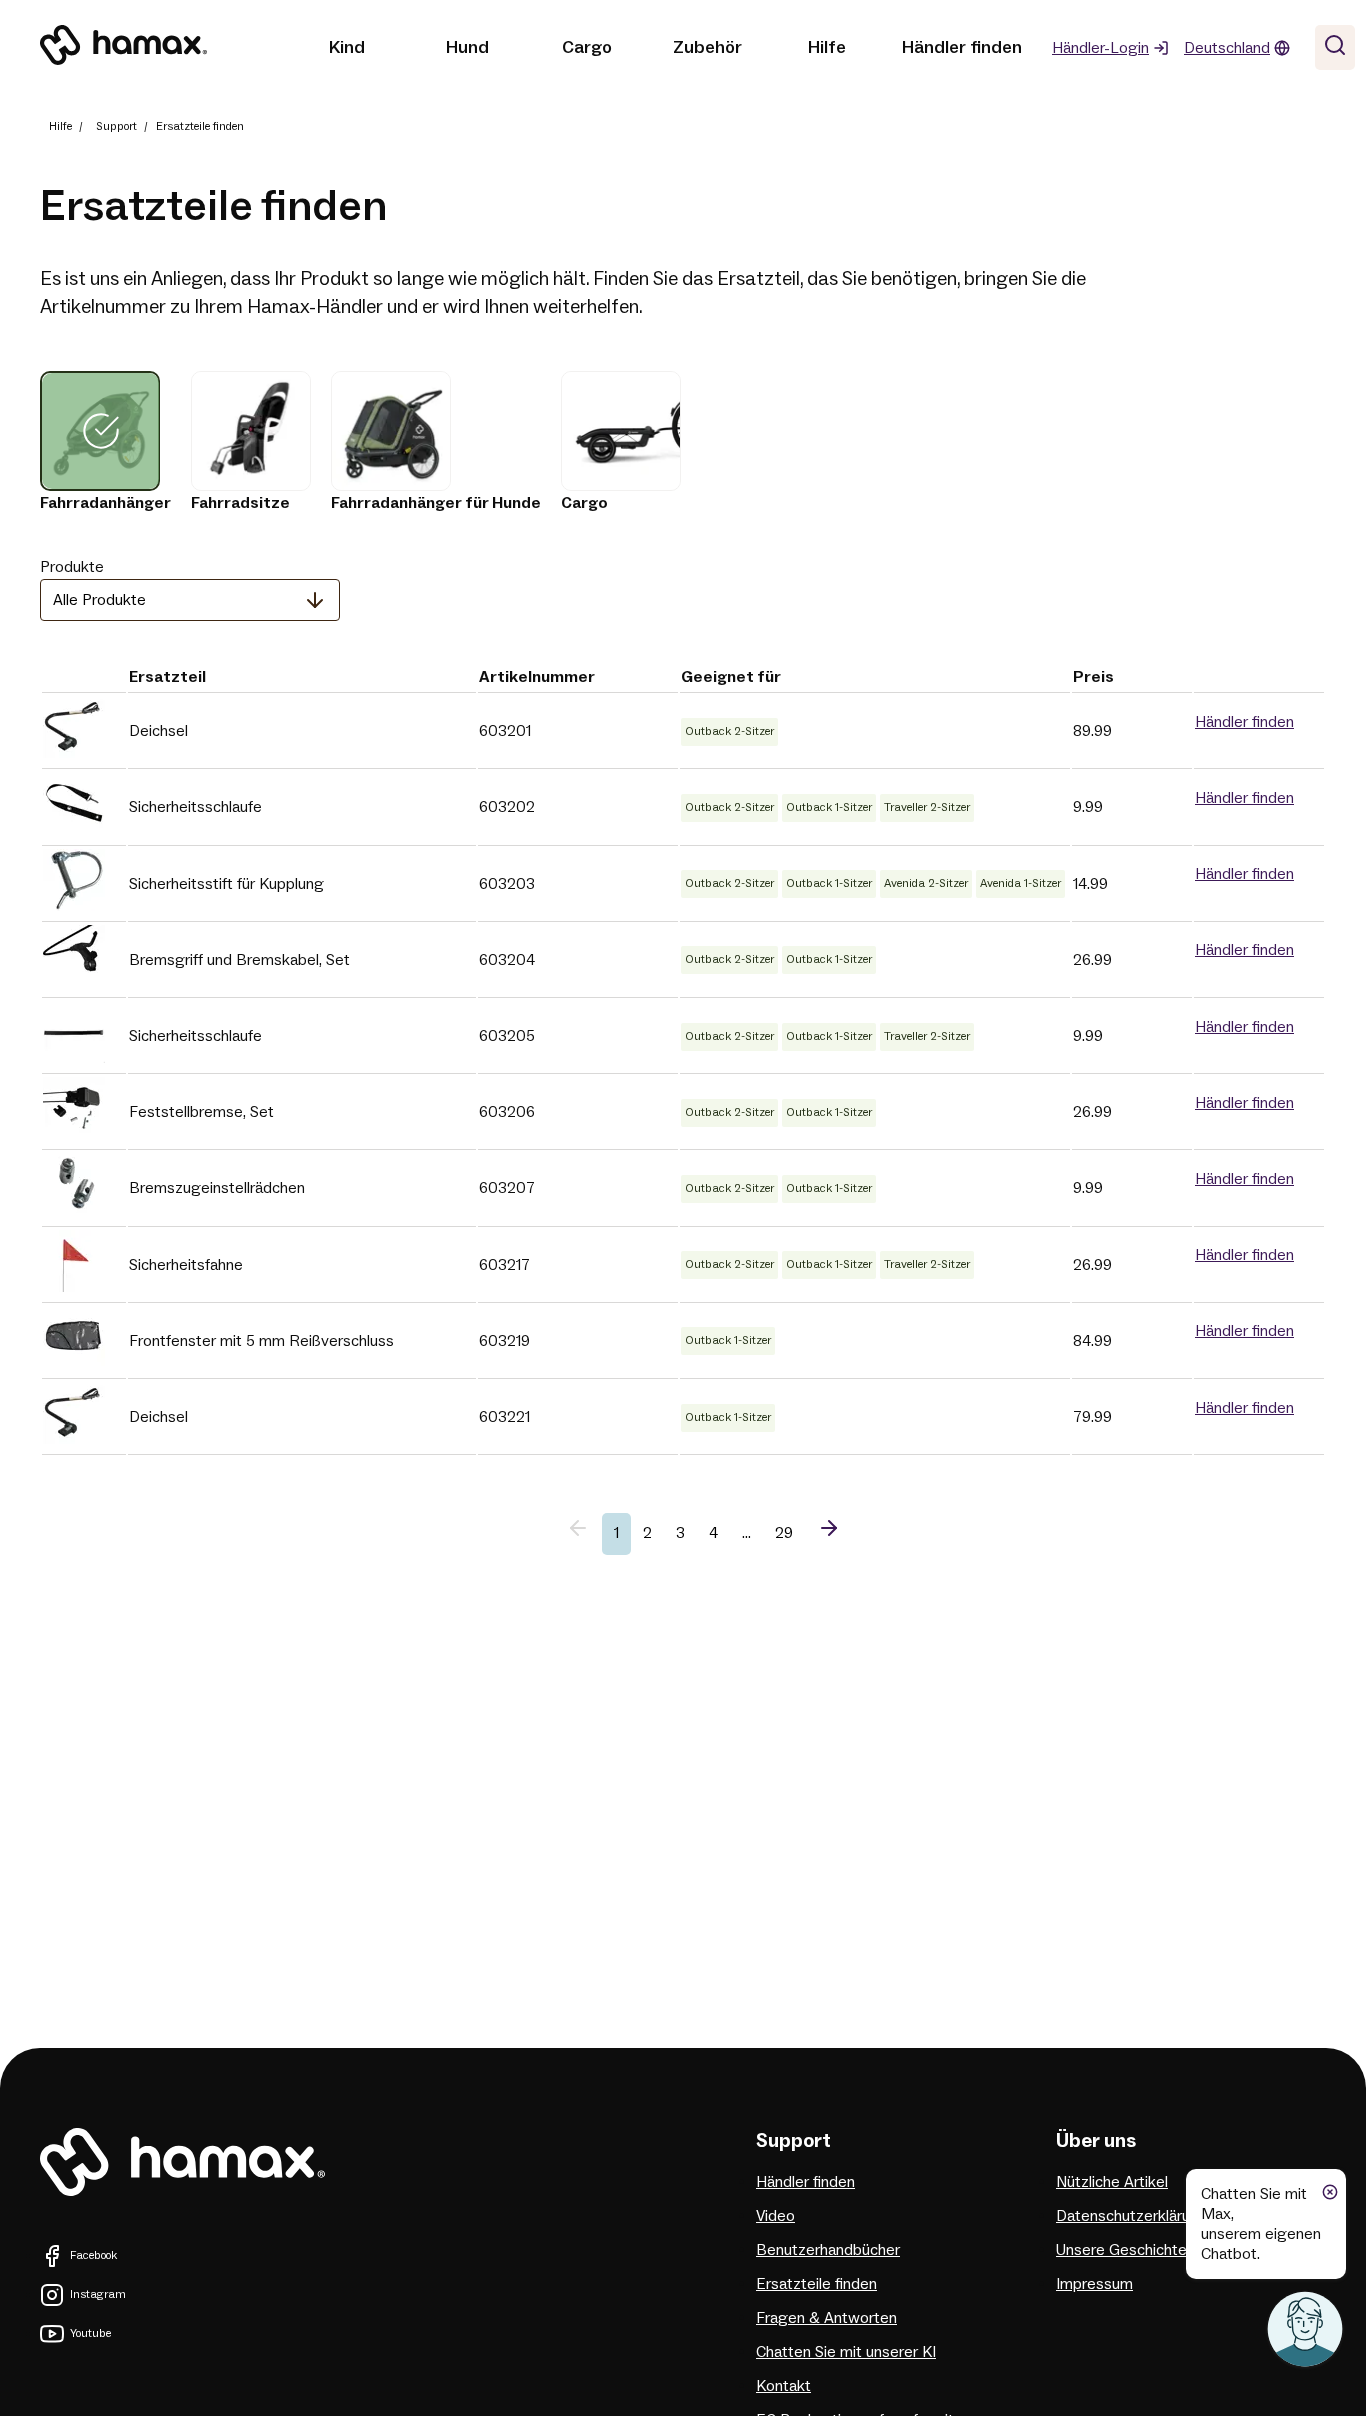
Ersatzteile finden (816, 2284)
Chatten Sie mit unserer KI (846, 2352)
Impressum (1094, 2284)
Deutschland (1227, 48)
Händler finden (962, 47)
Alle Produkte (99, 600)
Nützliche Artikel (1112, 2182)
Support (116, 126)
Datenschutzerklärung (1132, 2216)
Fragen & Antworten (826, 2318)
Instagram (98, 2294)
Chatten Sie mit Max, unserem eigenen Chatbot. (1261, 2224)
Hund (467, 47)
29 (784, 1533)
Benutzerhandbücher (828, 2250)
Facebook (93, 2255)
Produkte (72, 567)
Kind (347, 47)
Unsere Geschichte (1121, 2250)
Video (775, 2216)
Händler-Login (1100, 48)
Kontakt (783, 2386)
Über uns (1096, 2141)
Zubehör (707, 47)
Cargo (587, 47)
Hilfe (827, 47)
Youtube (90, 2333)
